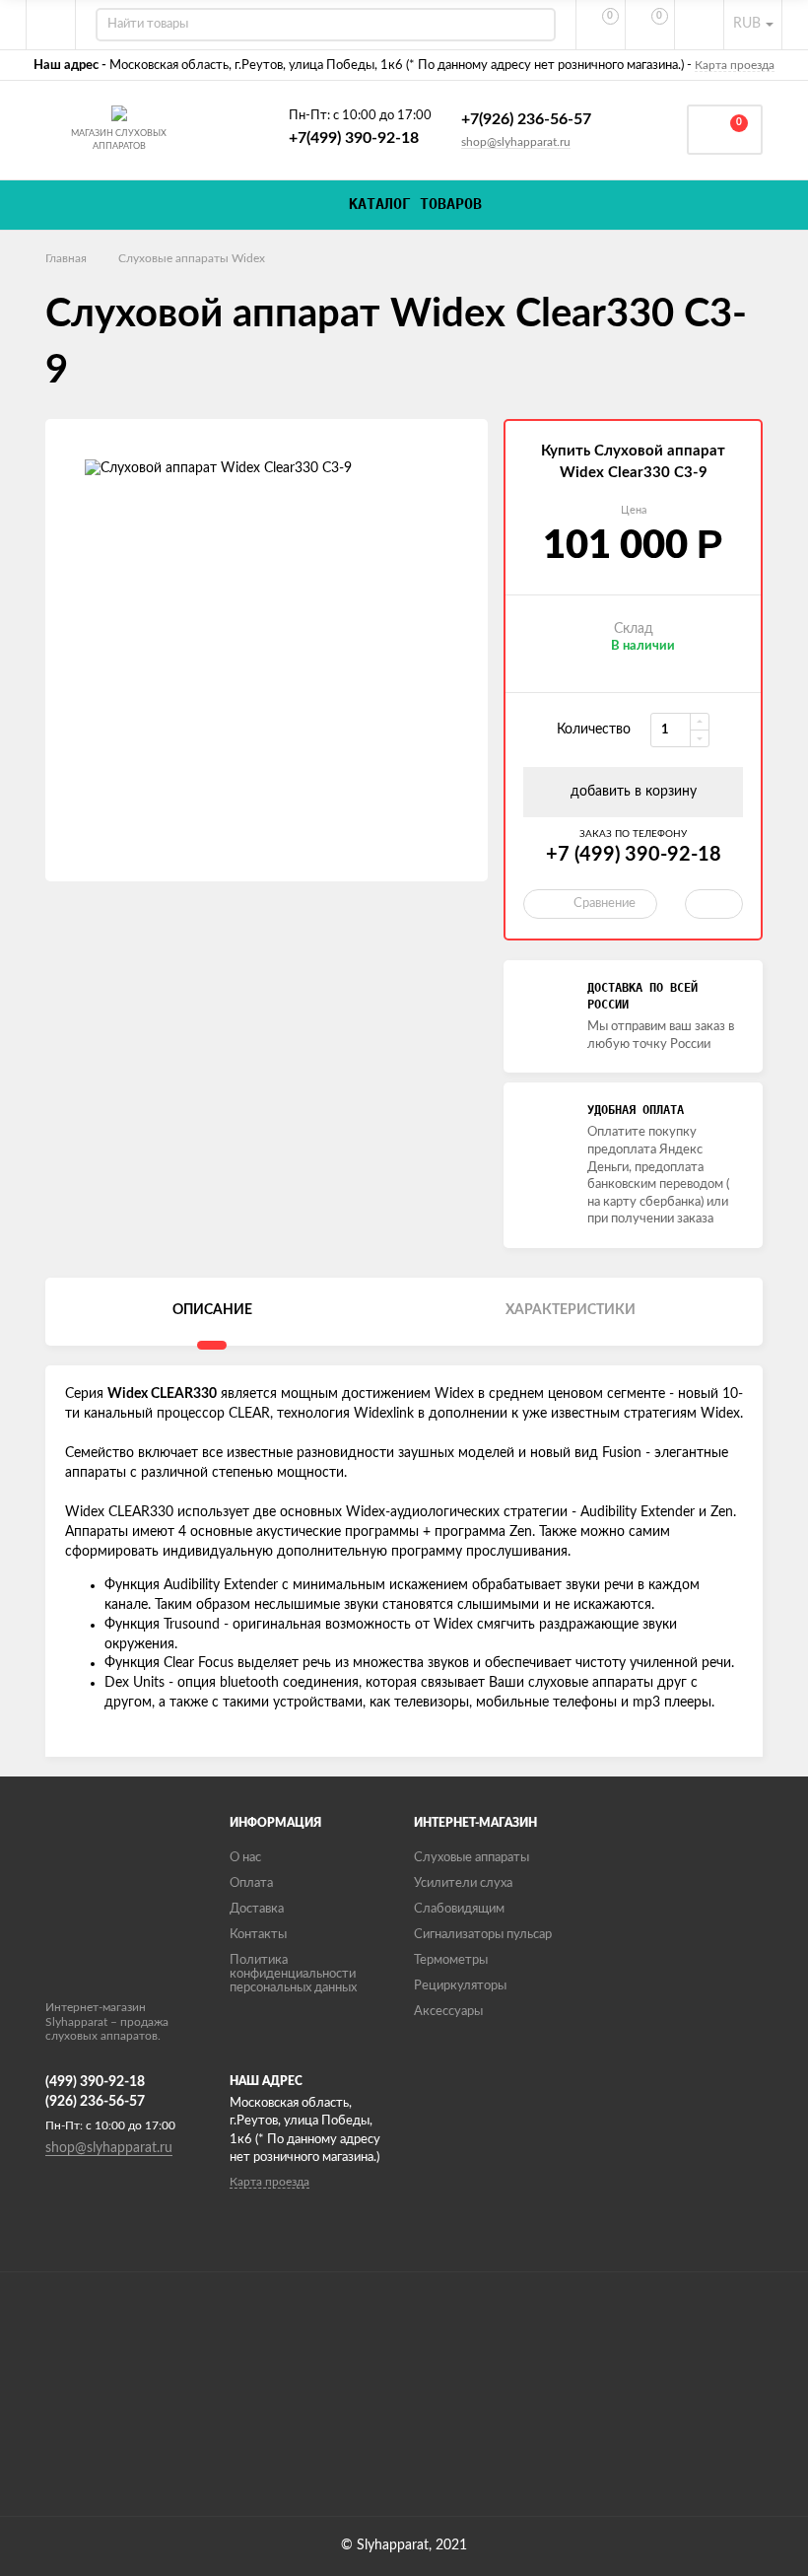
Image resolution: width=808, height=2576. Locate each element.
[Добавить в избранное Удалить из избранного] (714, 904)
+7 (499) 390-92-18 (634, 855)
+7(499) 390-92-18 (354, 138)
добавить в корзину (634, 792)
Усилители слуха (463, 1883)
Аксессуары (448, 2012)
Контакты (258, 1935)
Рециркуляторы (460, 1986)
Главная (66, 258)
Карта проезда (735, 65)
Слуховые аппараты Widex (192, 258)
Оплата (251, 1883)
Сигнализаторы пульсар (483, 1935)
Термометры (451, 1960)
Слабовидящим (459, 1909)
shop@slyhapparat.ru (516, 142)
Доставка (257, 1909)
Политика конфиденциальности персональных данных (293, 1974)
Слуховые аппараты (471, 1858)
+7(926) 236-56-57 (526, 119)
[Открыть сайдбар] (51, 25)
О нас (245, 1858)
